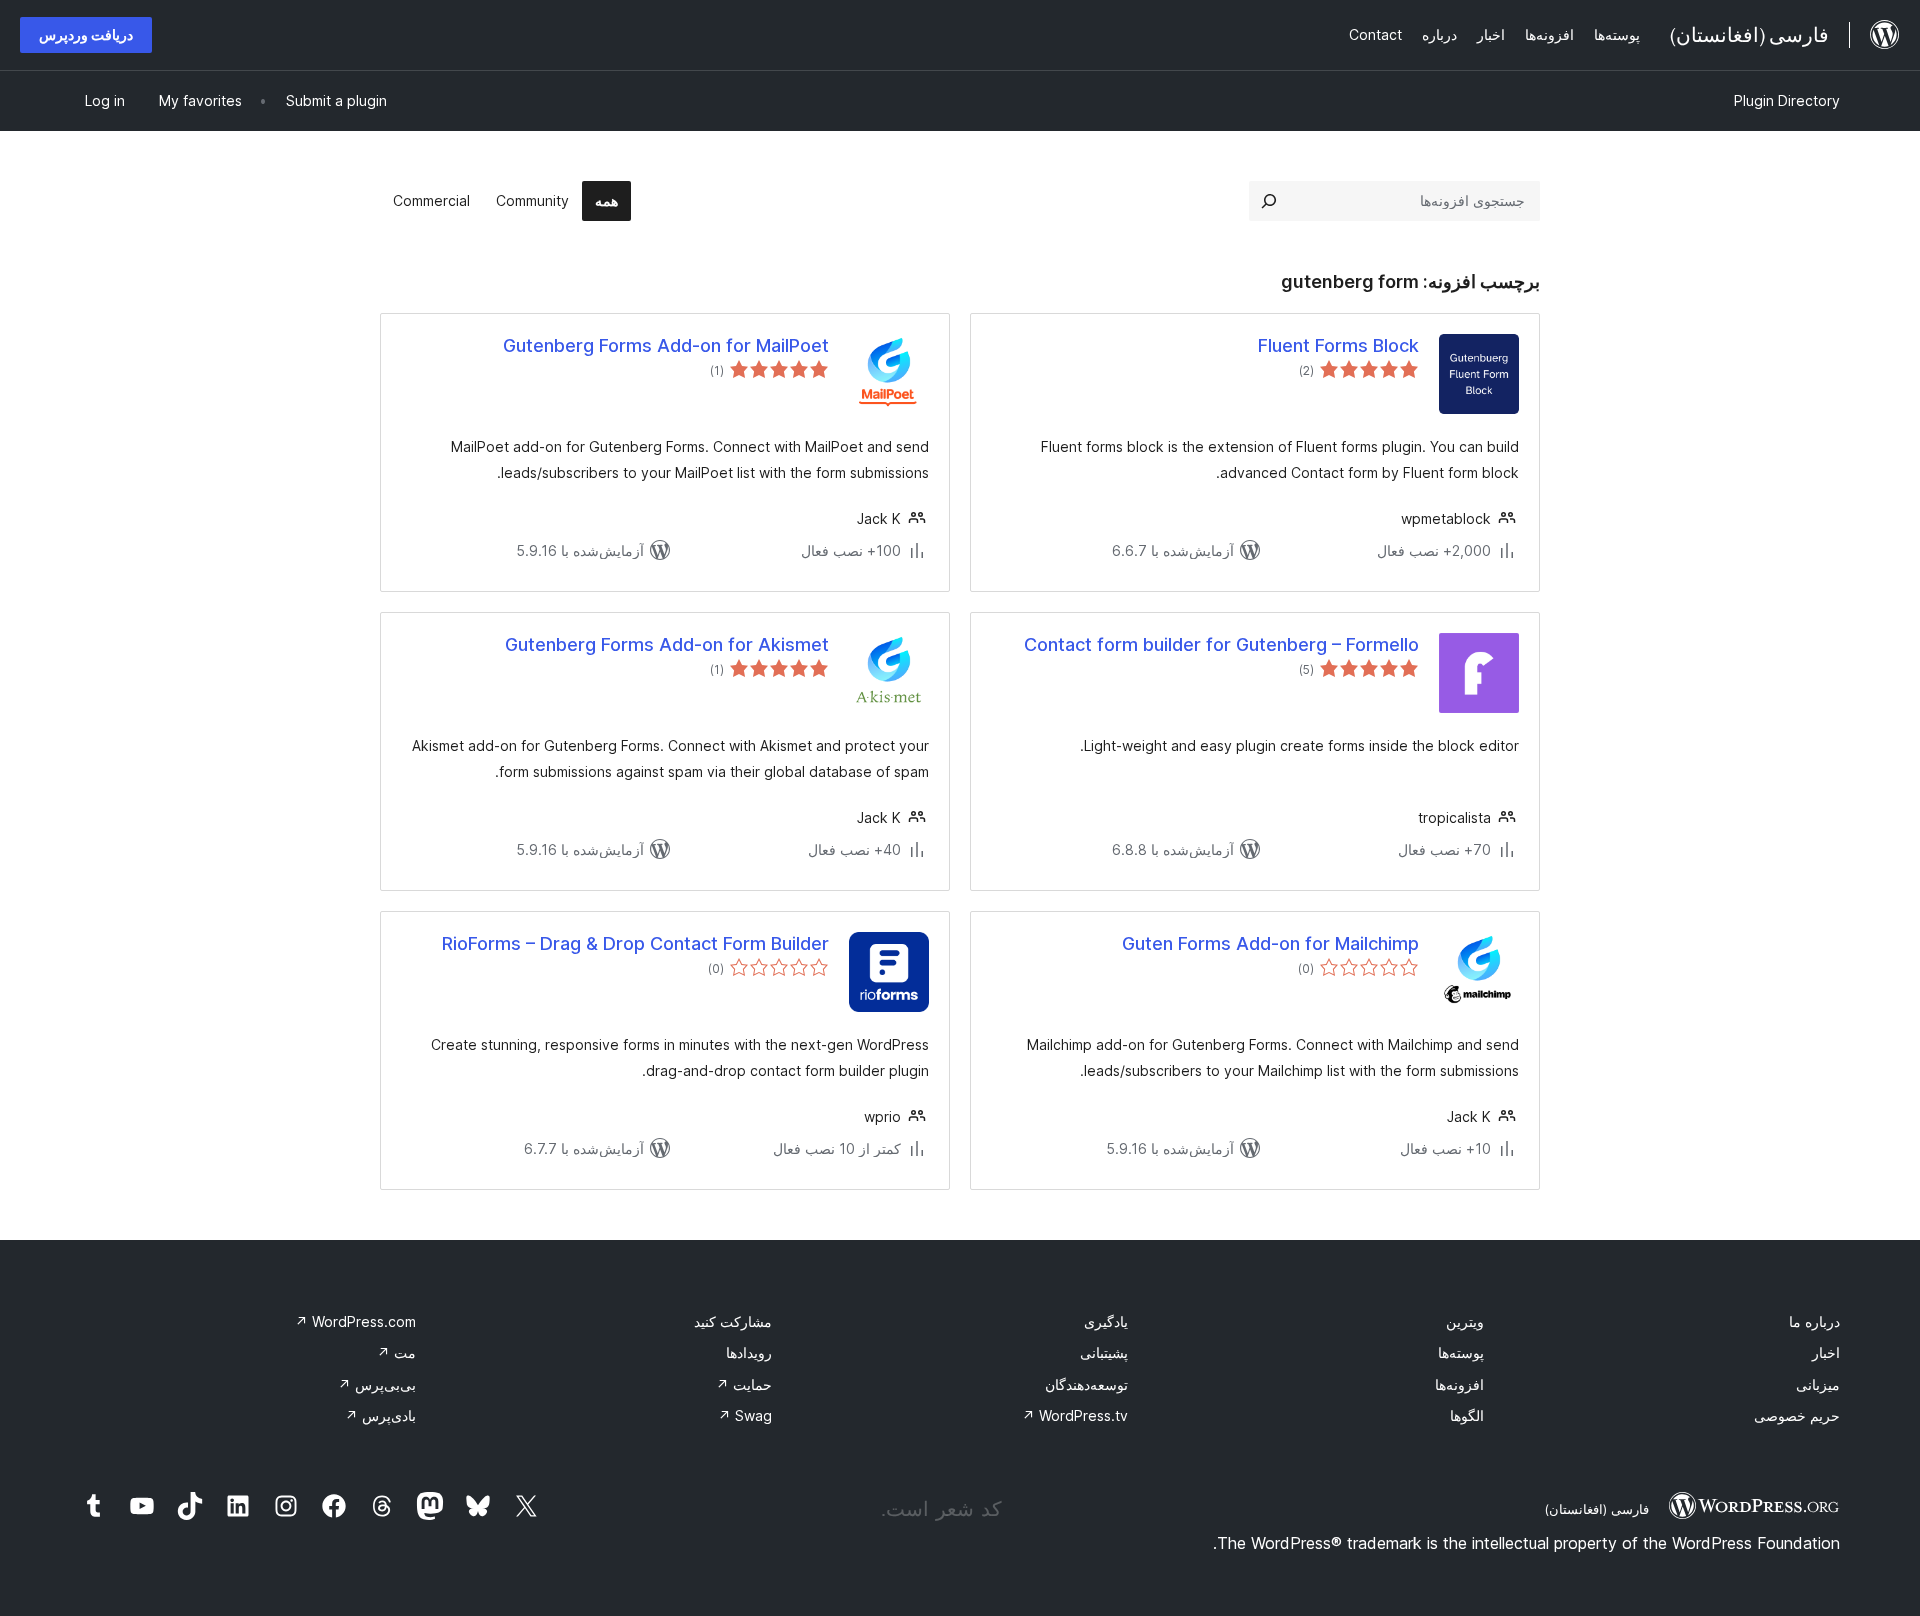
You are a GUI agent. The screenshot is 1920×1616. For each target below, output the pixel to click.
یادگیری (1106, 1321)
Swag (745, 1415)
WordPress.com (355, 1321)
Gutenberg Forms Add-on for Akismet (667, 644)
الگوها (1467, 1415)
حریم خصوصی (1797, 1415)
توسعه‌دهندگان (1086, 1384)
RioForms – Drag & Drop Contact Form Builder (635, 943)
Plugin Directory (1787, 100)
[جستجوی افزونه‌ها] (1269, 201)
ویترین (1465, 1321)
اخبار (1826, 1352)
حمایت (744, 1384)
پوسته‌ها (1461, 1352)
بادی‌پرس (380, 1415)
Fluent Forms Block (1338, 345)
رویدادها (749, 1352)
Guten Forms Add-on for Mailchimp (1270, 943)
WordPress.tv (1075, 1415)
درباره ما (1814, 1321)
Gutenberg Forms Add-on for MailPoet (666, 345)
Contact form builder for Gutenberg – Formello (1221, 644)
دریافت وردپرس (86, 34)
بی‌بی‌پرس (377, 1384)
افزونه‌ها (1459, 1384)
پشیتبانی (1104, 1352)
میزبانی (1818, 1384)
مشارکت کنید (733, 1321)
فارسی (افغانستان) (1596, 1509)
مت (396, 1352)
